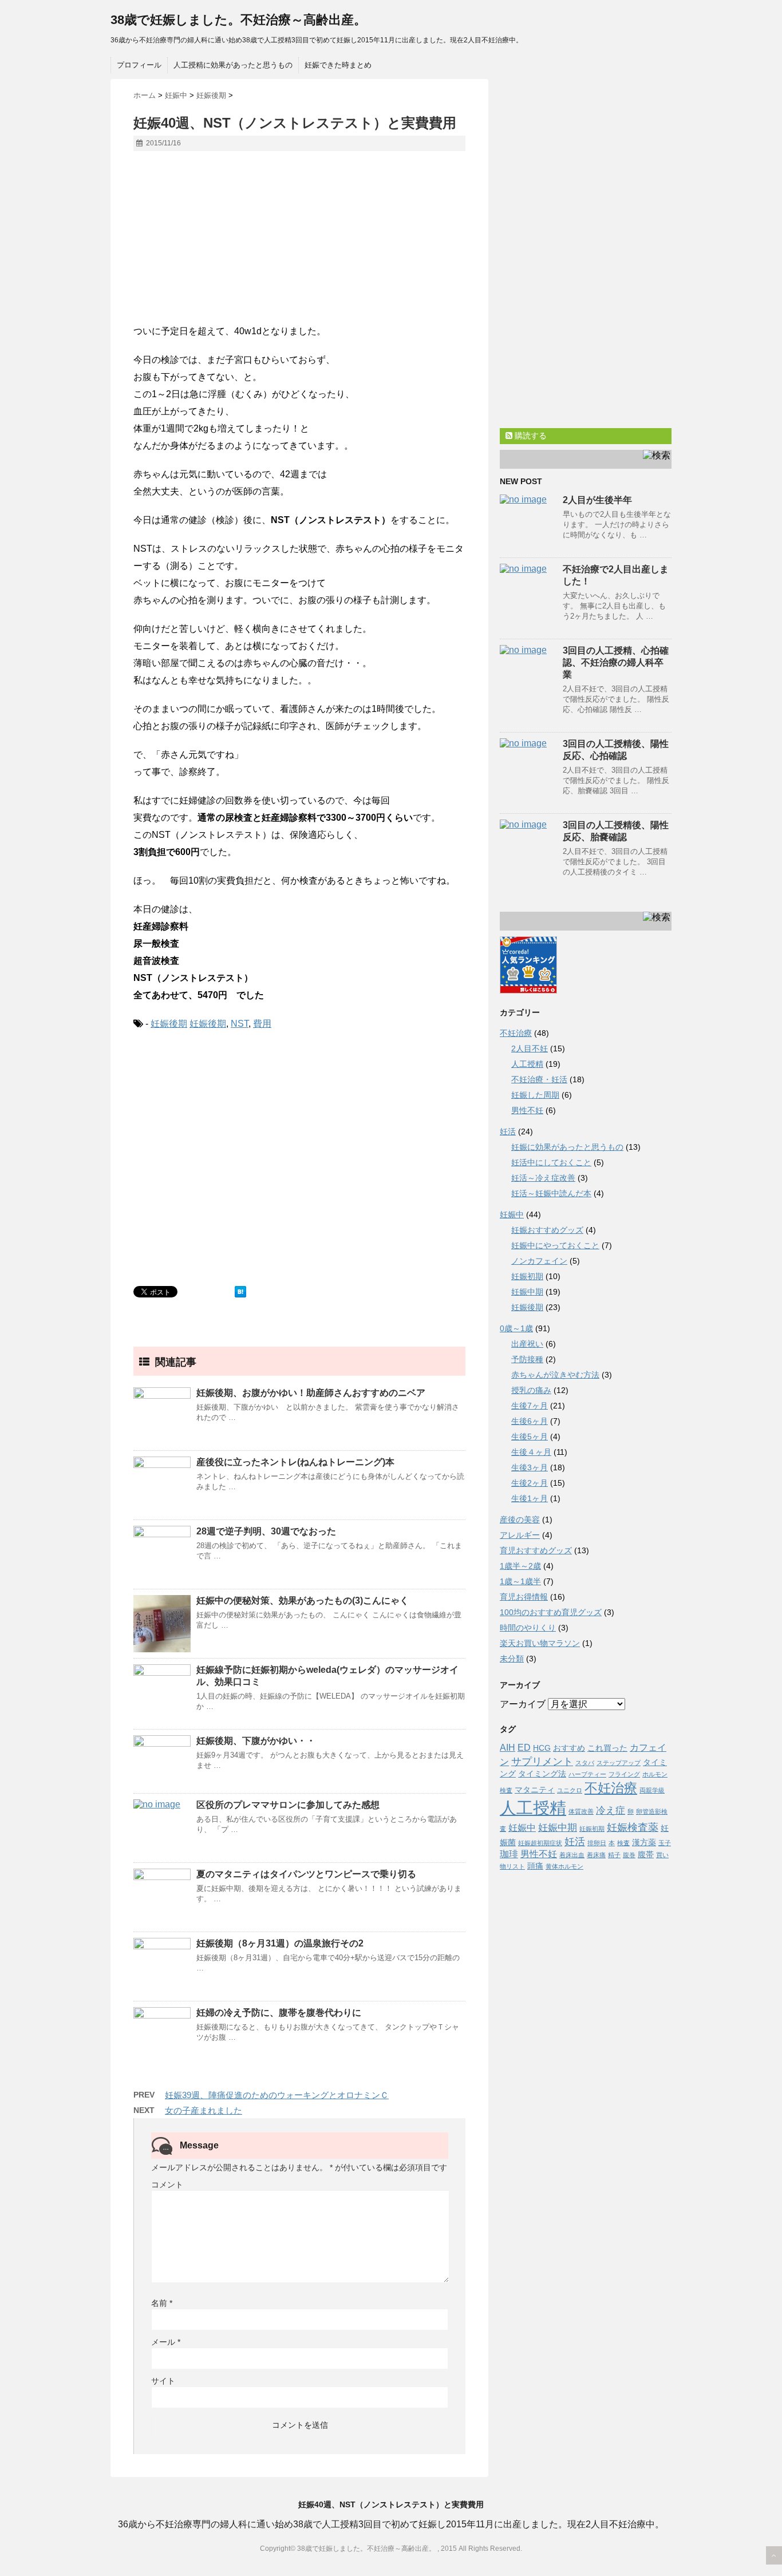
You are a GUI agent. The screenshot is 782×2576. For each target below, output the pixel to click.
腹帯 (646, 1855)
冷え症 (611, 1810)
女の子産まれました (204, 2110)
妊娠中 (512, 1214)
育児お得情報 (524, 1597)
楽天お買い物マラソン (540, 1643)
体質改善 (581, 1811)
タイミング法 (542, 1774)
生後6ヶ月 (530, 1421)
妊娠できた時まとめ (338, 65)
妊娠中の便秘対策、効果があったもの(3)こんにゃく (303, 1600)
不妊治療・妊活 (539, 1079)
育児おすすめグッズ (536, 1550)
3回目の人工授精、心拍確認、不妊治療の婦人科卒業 (616, 662)
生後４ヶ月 (531, 1452)
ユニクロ (570, 1790)
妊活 (508, 1131)
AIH (507, 1748)
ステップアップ (619, 1763)
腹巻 (629, 1855)
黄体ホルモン (564, 1866)
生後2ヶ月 (530, 1483)
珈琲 (509, 1854)
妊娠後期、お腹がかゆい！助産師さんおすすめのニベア (311, 1393)
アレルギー (520, 1535)
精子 (614, 1855)
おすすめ (569, 1748)
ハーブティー (587, 1774)
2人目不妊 (530, 1048)
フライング (624, 1774)
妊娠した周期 (535, 1095)
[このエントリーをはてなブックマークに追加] (240, 1292)
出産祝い (527, 1344)
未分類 (512, 1659)
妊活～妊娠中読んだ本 (551, 1193)
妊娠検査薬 (633, 1827)
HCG (542, 1748)
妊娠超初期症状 (540, 1843)
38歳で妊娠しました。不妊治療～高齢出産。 (238, 20)
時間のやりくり (528, 1628)
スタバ (585, 1763)
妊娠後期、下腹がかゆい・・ (256, 1741)
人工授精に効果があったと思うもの (233, 65)
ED (524, 1748)
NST (240, 1024)
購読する (530, 436)
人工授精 (527, 1064)
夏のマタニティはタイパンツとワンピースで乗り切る (306, 1874)
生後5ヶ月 (530, 1437)
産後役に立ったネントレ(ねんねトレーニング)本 (295, 1462)
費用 (262, 1024)
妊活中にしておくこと (551, 1162)
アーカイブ (523, 1704)
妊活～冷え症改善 (543, 1178)
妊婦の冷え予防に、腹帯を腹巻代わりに (279, 2013)
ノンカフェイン (539, 1261)
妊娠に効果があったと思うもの (567, 1147)
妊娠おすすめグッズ (547, 1230)
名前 (162, 2303)
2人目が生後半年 (597, 500)
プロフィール (139, 65)
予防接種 (527, 1359)
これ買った (607, 1748)
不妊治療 (516, 1033)
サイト (163, 2381)
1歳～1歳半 (520, 1581)
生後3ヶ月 (530, 1467)
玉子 (665, 1843)
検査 (623, 1843)
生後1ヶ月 (530, 1498)
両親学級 (652, 1790)
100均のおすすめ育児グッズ (551, 1612)
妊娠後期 (169, 1024)
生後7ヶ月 (530, 1406)
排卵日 (597, 1843)
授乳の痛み (531, 1390)
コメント (167, 2185)
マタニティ (535, 1790)
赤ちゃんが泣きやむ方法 (555, 1375)
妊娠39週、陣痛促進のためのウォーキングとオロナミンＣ (277, 2095)
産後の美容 (520, 1520)
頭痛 (535, 1866)
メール (166, 2342)
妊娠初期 (527, 1276)
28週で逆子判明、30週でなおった (266, 1531)
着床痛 (596, 1855)
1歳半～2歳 (520, 1566)
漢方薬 (644, 1843)
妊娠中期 (527, 1292)
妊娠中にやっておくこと (555, 1245)
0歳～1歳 (516, 1328)
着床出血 (572, 1855)
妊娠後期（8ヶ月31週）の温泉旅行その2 (280, 1943)
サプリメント (542, 1761)
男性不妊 (527, 1110)
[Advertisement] (299, 243)
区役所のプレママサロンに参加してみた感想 (288, 1805)
